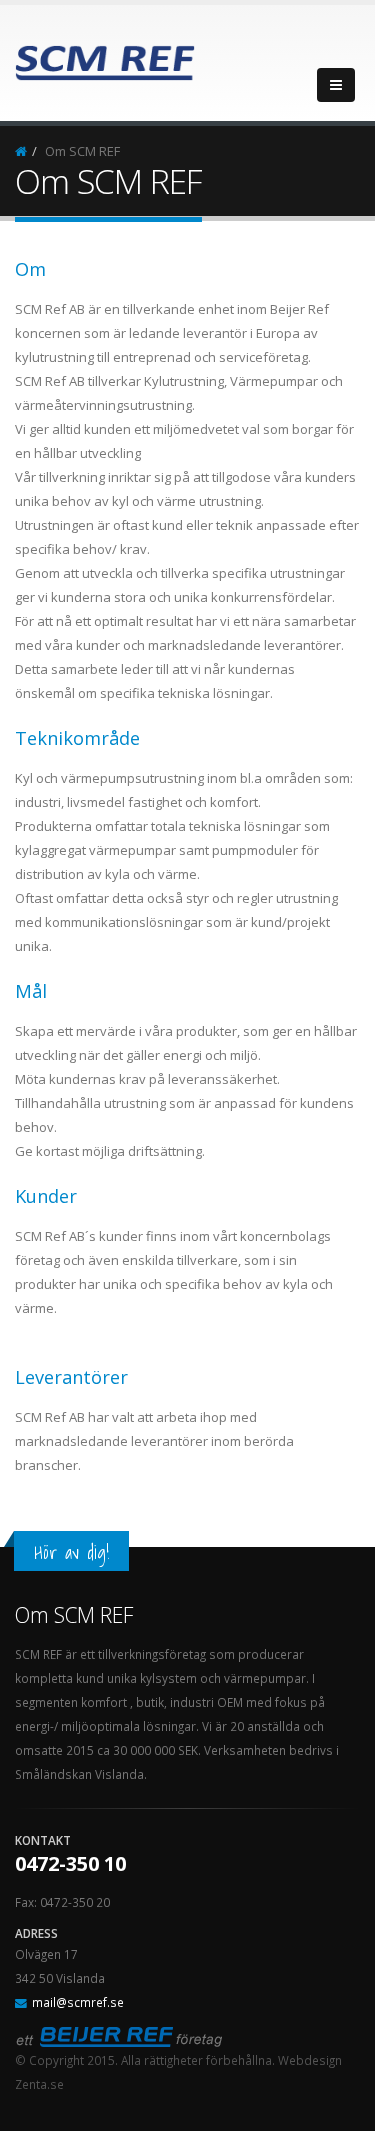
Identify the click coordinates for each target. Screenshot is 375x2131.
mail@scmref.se (78, 2002)
